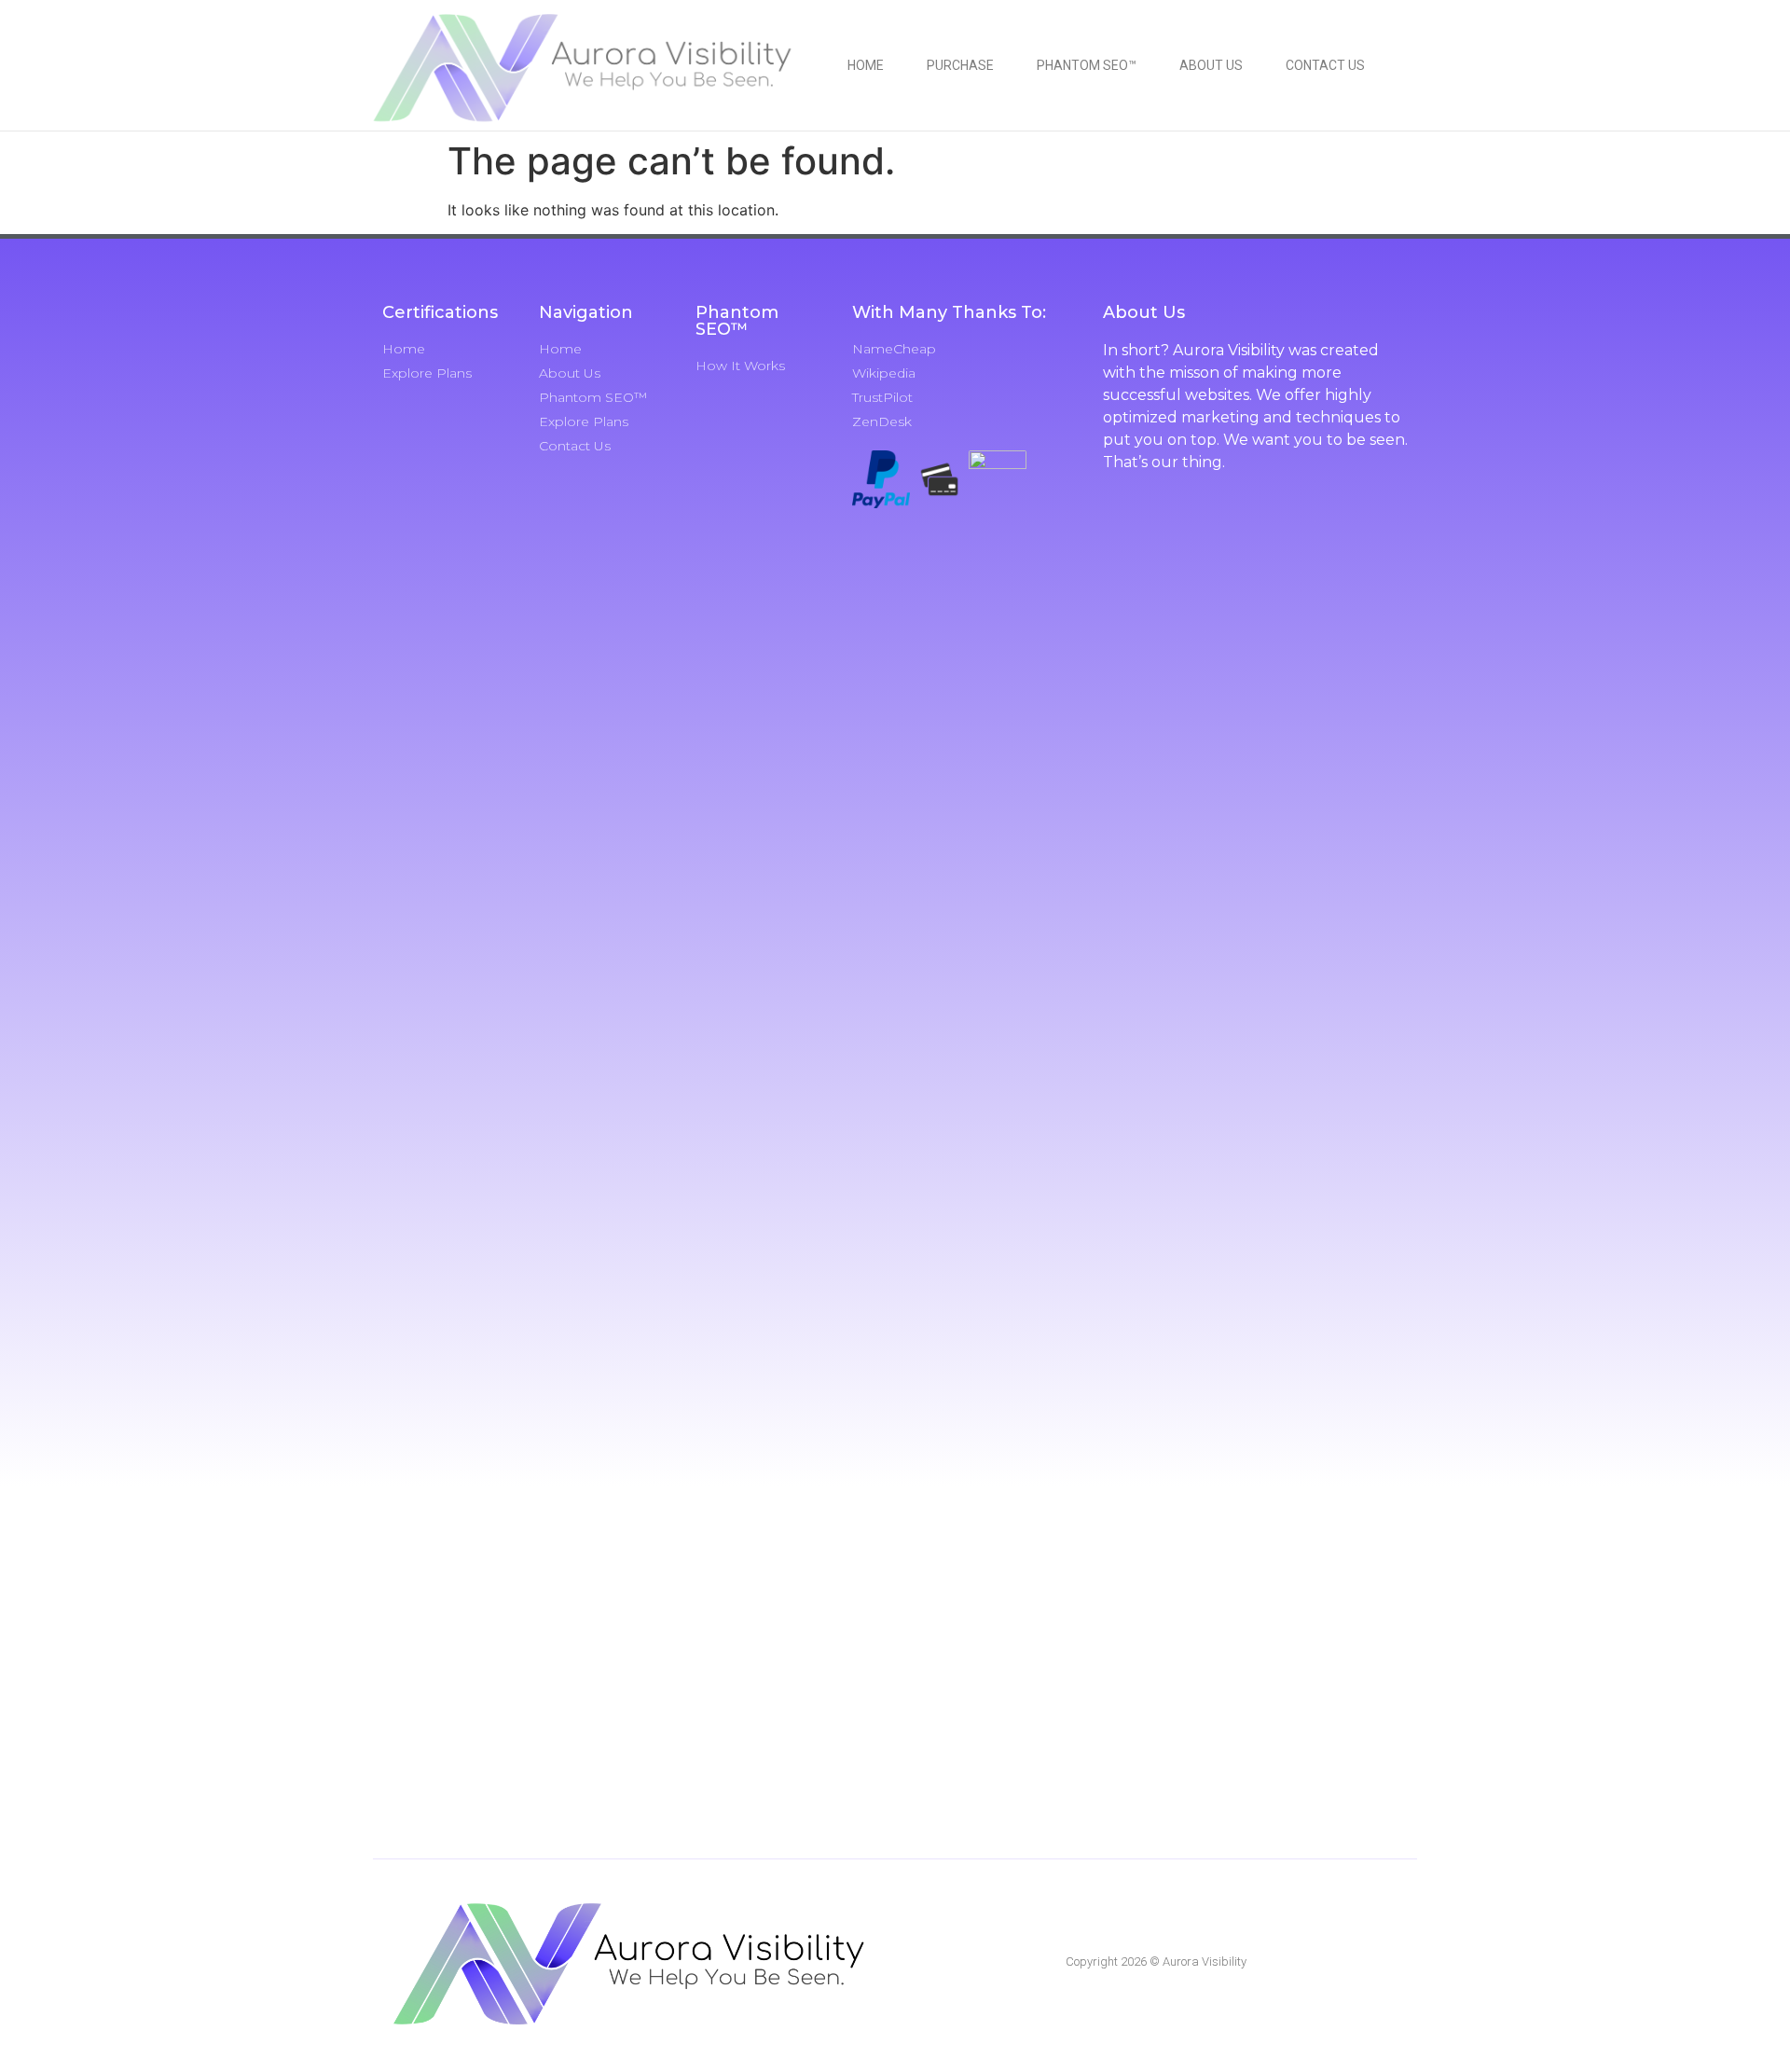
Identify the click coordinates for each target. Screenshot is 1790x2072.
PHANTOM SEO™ (1087, 65)
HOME (866, 65)
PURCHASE (960, 65)
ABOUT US (1211, 65)
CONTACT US (1325, 65)
